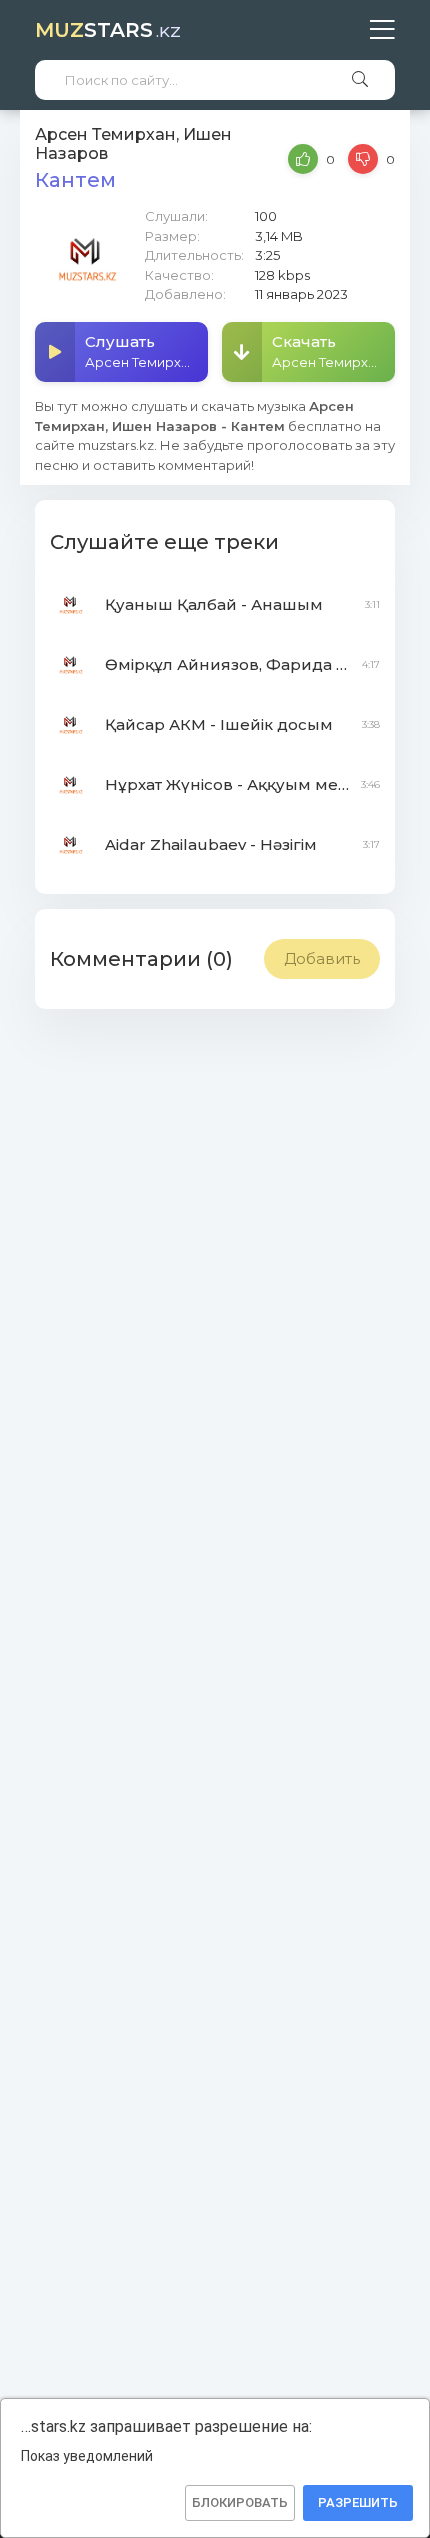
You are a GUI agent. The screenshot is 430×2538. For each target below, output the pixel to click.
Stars (108, 30)
